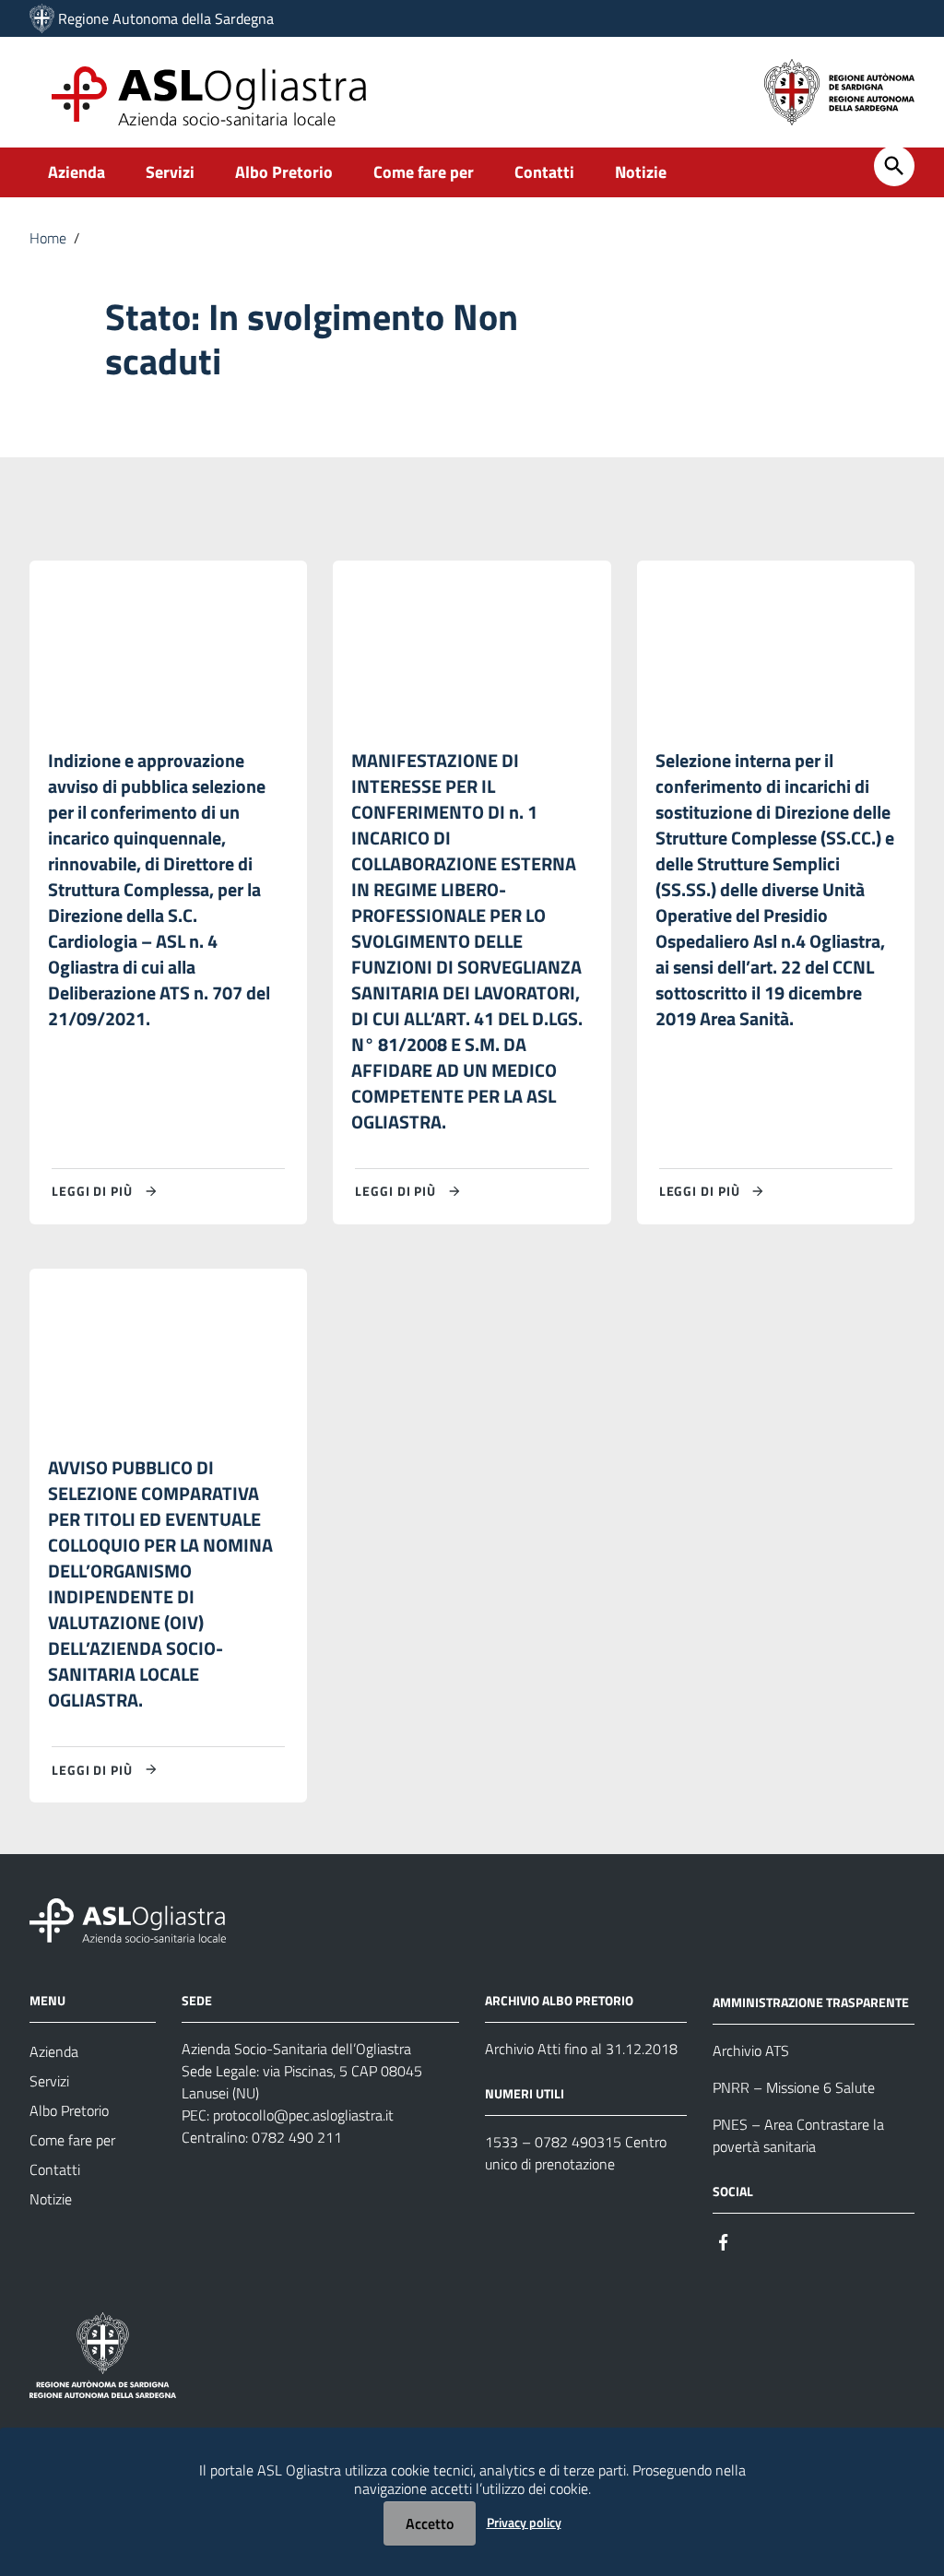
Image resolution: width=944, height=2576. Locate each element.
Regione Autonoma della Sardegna (166, 18)
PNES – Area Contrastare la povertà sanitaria (798, 2135)
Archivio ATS (751, 2050)
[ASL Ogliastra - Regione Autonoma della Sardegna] (128, 1919)
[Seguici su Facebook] (724, 2241)
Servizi (170, 172)
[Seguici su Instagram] (757, 2241)
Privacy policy (524, 2522)
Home (48, 238)
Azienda (77, 172)
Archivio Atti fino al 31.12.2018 (581, 2049)
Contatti (544, 172)
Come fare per (424, 172)
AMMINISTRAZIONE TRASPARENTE (811, 2002)
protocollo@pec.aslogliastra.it (303, 2115)
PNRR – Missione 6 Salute (794, 2087)
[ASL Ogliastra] (42, 18)
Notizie (641, 172)
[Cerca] (894, 166)
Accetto (430, 2523)
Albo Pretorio (284, 172)
